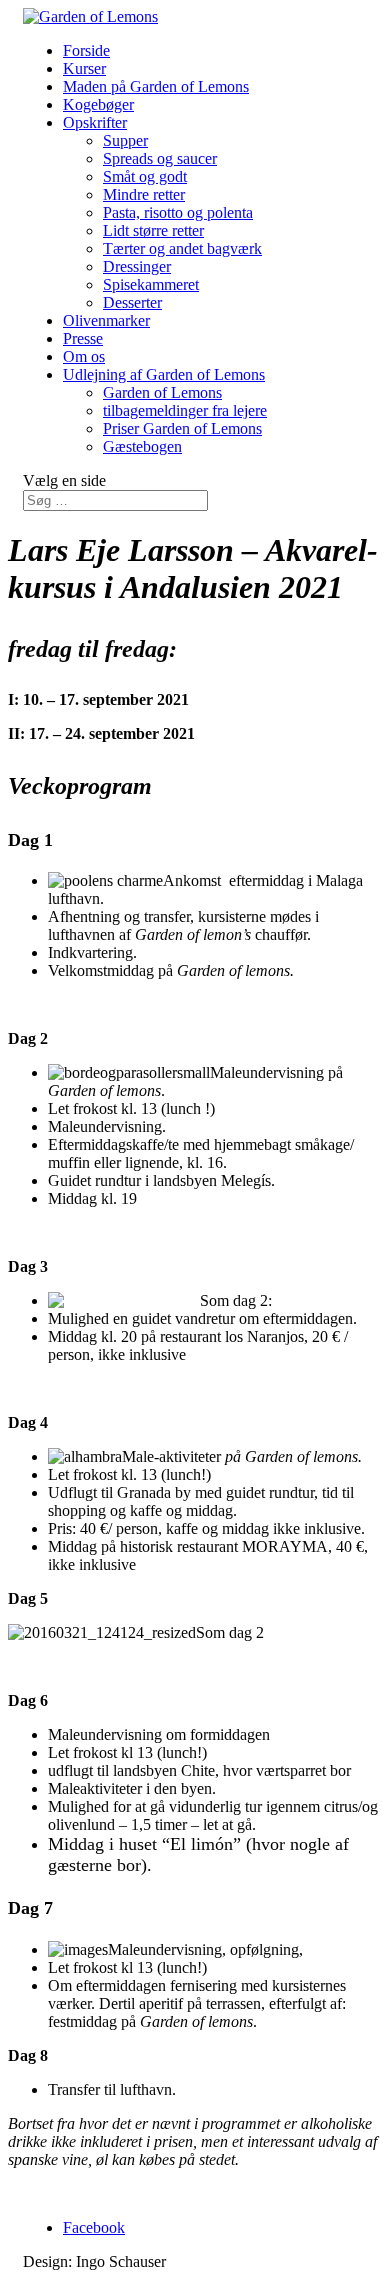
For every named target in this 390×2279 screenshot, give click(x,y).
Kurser (84, 68)
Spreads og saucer (160, 158)
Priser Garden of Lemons (182, 428)
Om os (84, 356)
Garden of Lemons (162, 392)
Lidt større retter (153, 230)
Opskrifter (95, 122)
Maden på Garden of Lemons (156, 86)
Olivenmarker (106, 320)
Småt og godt (145, 176)
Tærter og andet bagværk (182, 248)
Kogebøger (98, 104)
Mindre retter (144, 194)
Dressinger (137, 266)
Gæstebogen (142, 446)
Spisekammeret (151, 284)
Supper (125, 140)
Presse (83, 338)
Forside (86, 50)
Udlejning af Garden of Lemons (164, 374)
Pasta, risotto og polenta (178, 212)
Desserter (132, 302)
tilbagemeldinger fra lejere (185, 410)
